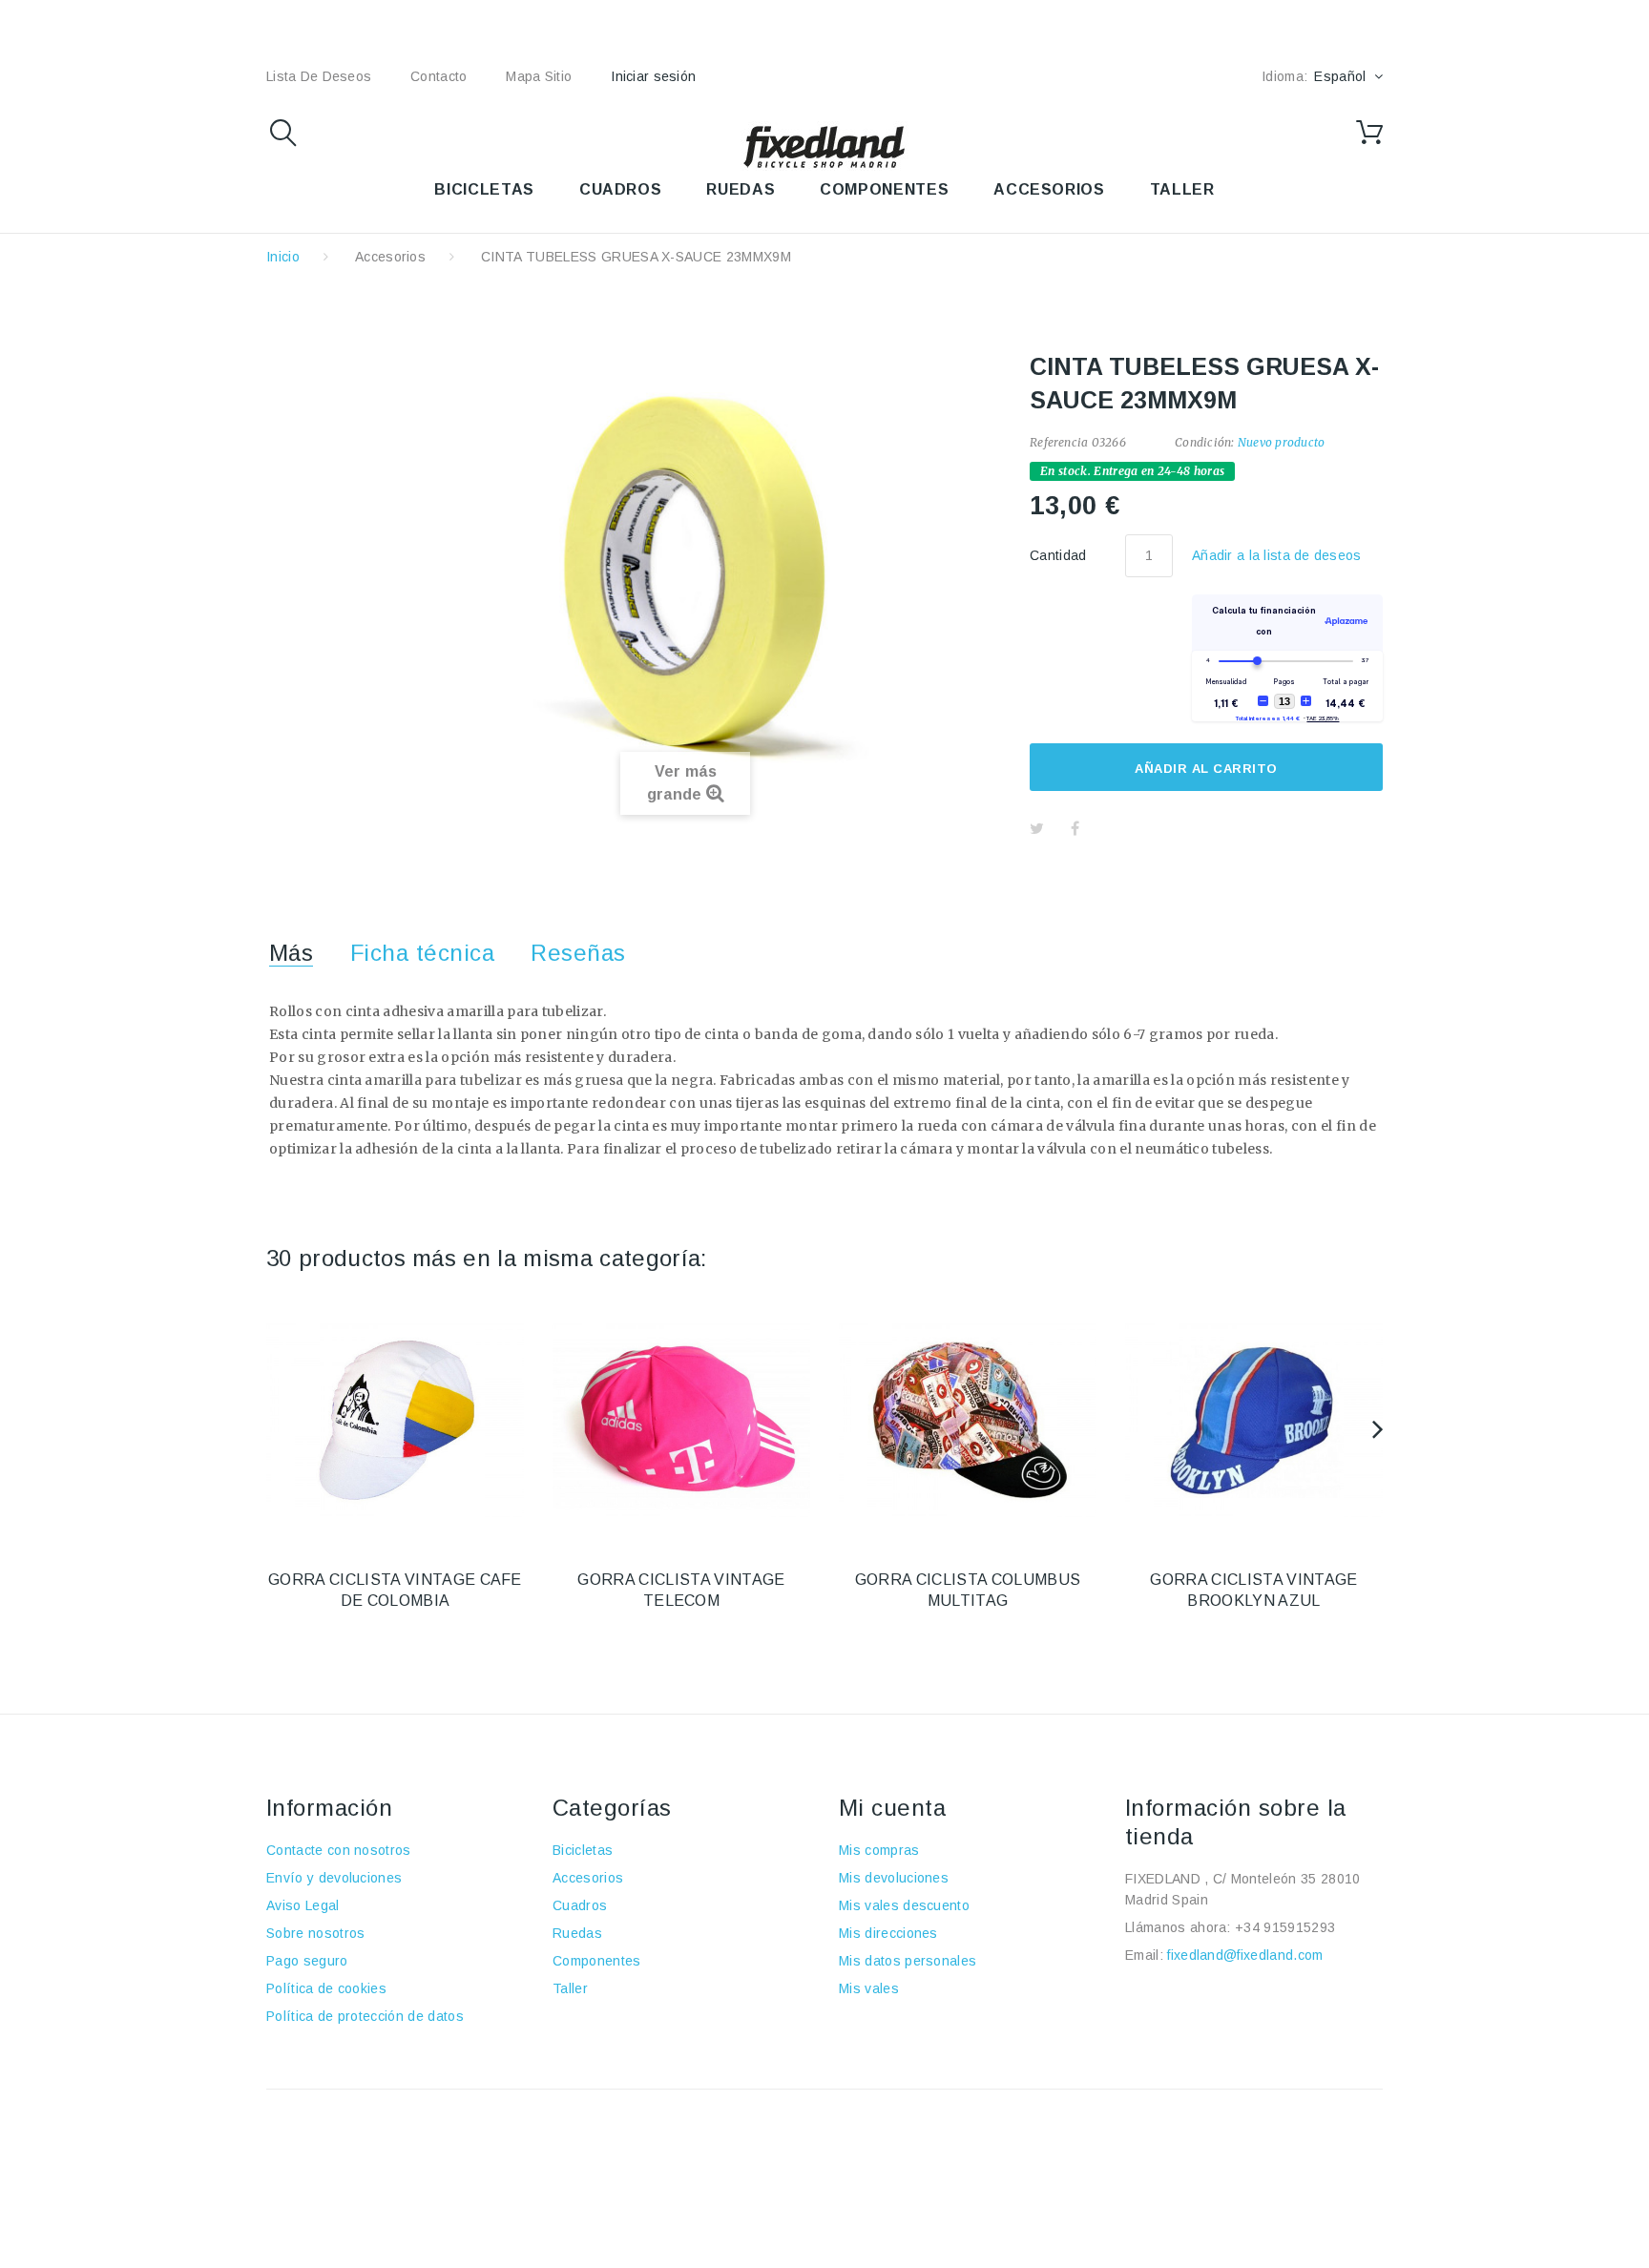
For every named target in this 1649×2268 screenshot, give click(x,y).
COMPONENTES (884, 189)
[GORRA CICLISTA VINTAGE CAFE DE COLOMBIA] (395, 1421)
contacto (438, 76)
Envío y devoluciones (334, 1878)
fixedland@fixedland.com (1245, 1955)
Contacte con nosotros (339, 1850)
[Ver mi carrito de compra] (1369, 133)
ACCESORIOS (1049, 189)
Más (291, 953)
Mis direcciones (888, 1933)
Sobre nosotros (315, 1933)
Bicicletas (583, 1850)
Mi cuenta (892, 1808)
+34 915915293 (1285, 1927)
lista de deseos (319, 76)
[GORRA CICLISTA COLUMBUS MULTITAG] (968, 1421)
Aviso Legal (303, 1905)
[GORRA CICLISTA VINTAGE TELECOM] (681, 1421)
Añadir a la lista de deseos (1277, 555)
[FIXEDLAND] (824, 146)
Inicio (283, 257)
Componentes (597, 1961)
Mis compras (879, 1850)
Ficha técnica (422, 953)
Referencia (1059, 442)
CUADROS (620, 189)
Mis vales (869, 1988)
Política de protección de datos (365, 2016)
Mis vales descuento (904, 1905)
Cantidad (1058, 555)
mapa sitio (539, 76)
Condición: (1204, 442)
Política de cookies (326, 1988)
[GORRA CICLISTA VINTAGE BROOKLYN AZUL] (1254, 1421)
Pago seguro (307, 1961)
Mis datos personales (908, 1961)
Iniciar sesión (653, 76)
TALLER (1182, 189)
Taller (570, 1988)
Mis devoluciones (894, 1878)
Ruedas (577, 1933)
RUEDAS (741, 189)
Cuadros (580, 1905)
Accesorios (390, 257)
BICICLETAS (484, 189)
